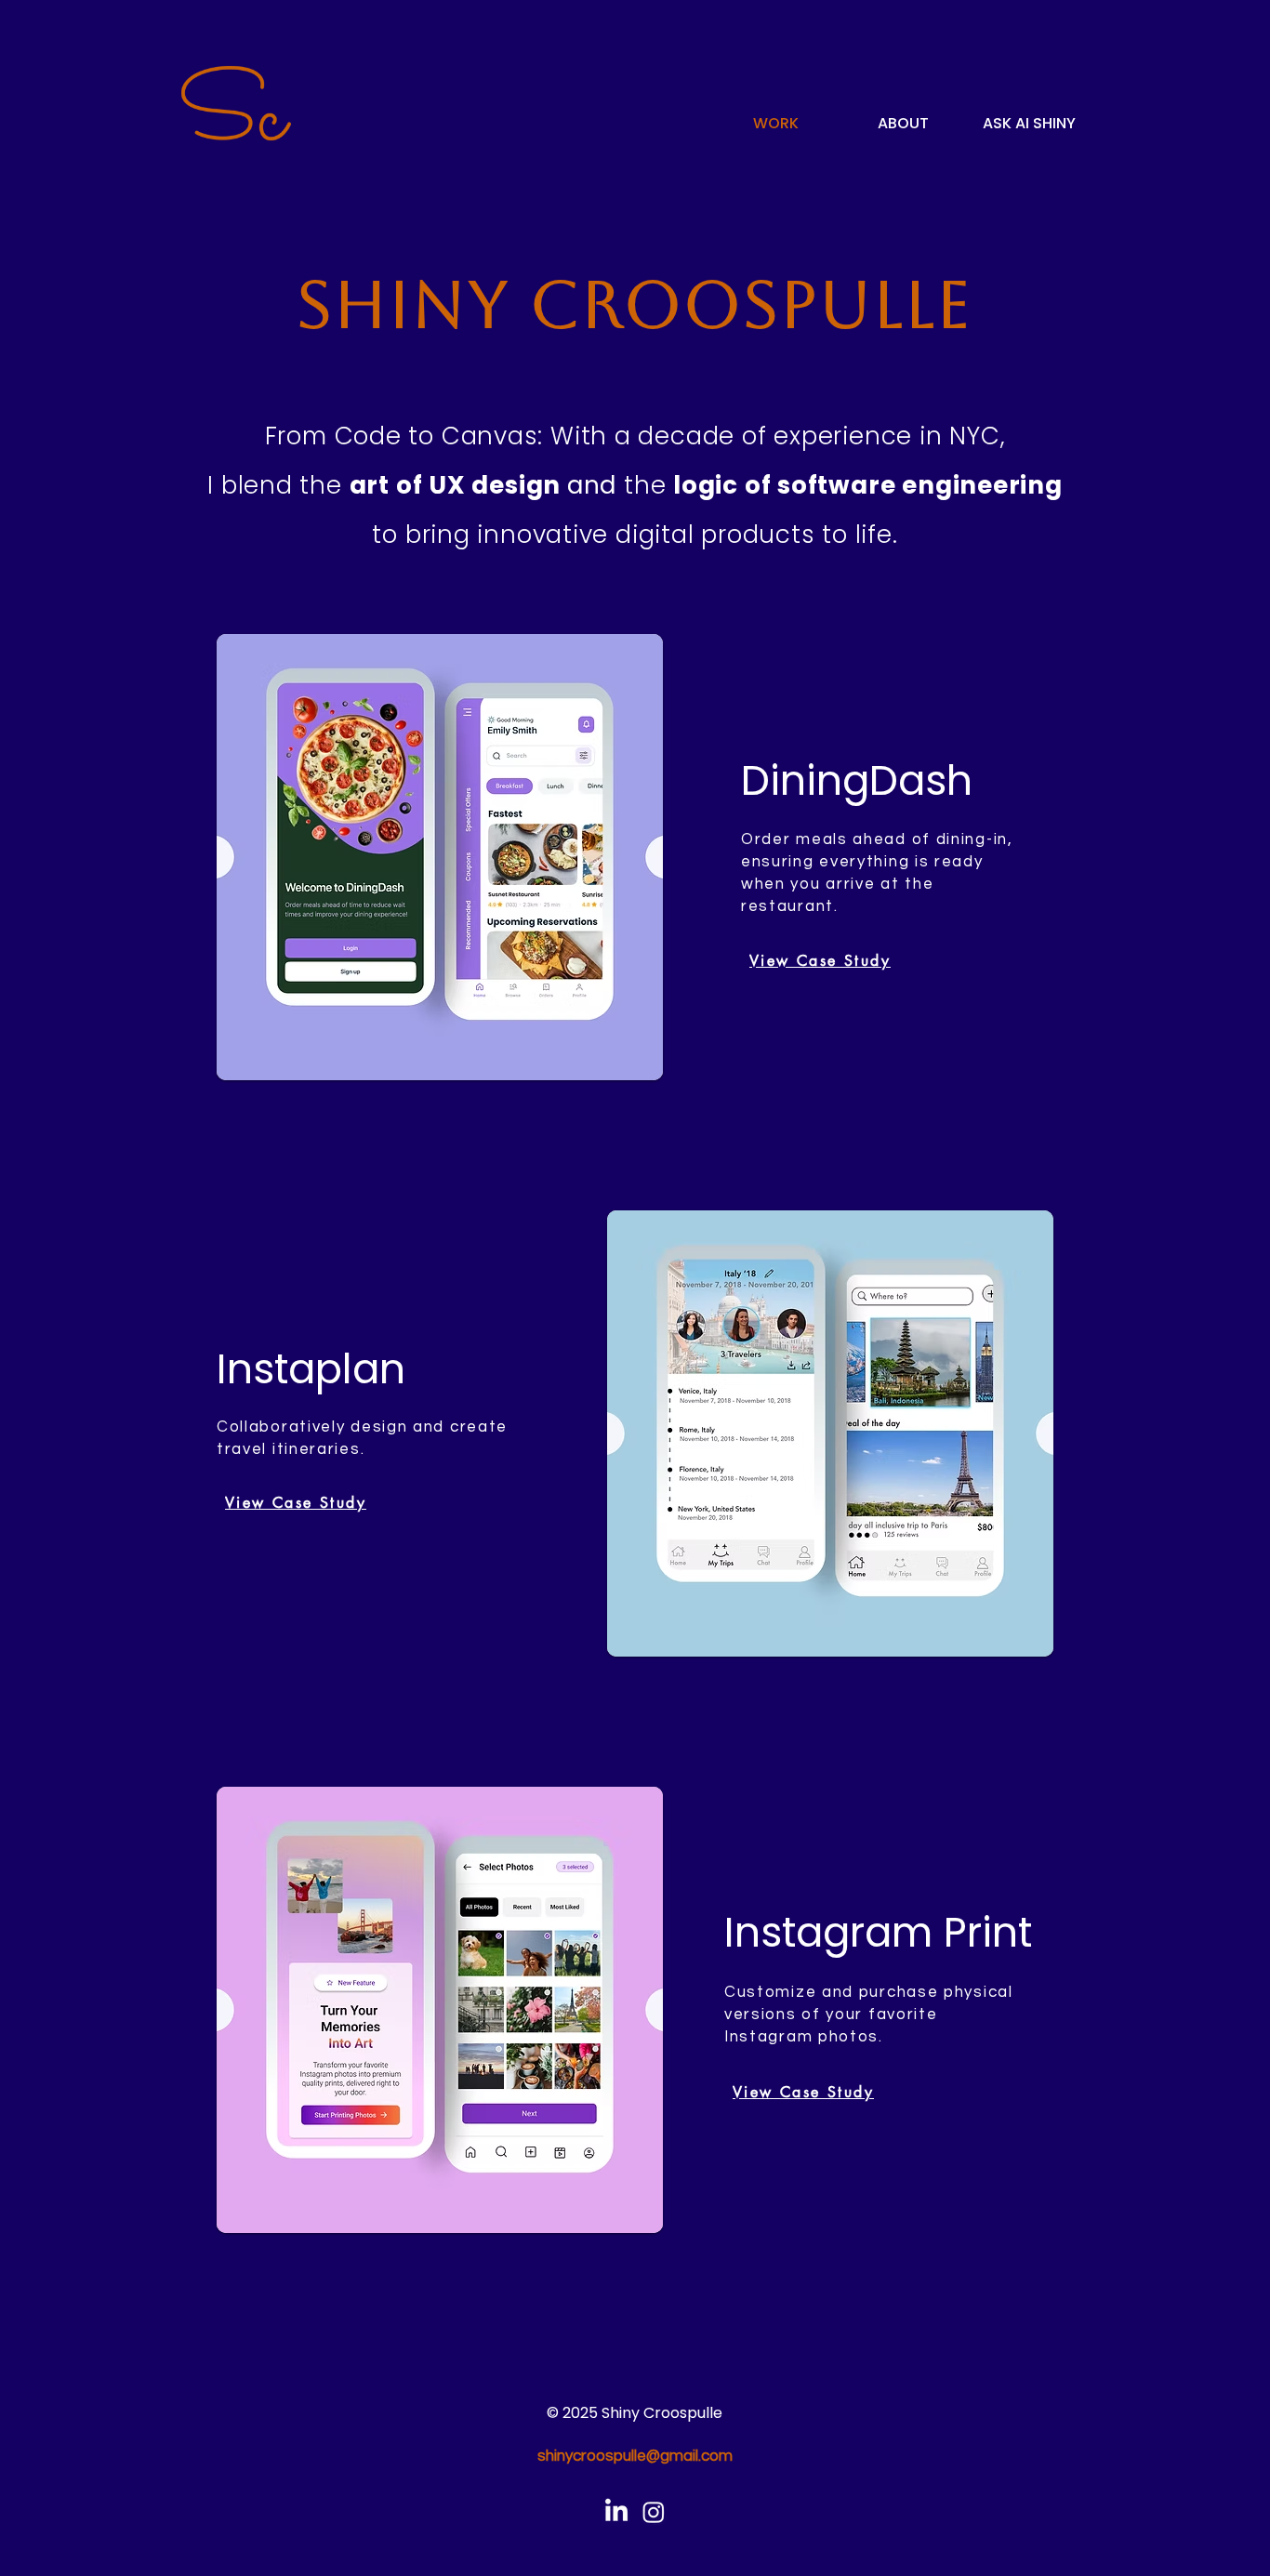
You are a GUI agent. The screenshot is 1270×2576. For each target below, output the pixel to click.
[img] (236, 141)
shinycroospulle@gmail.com (635, 2456)
